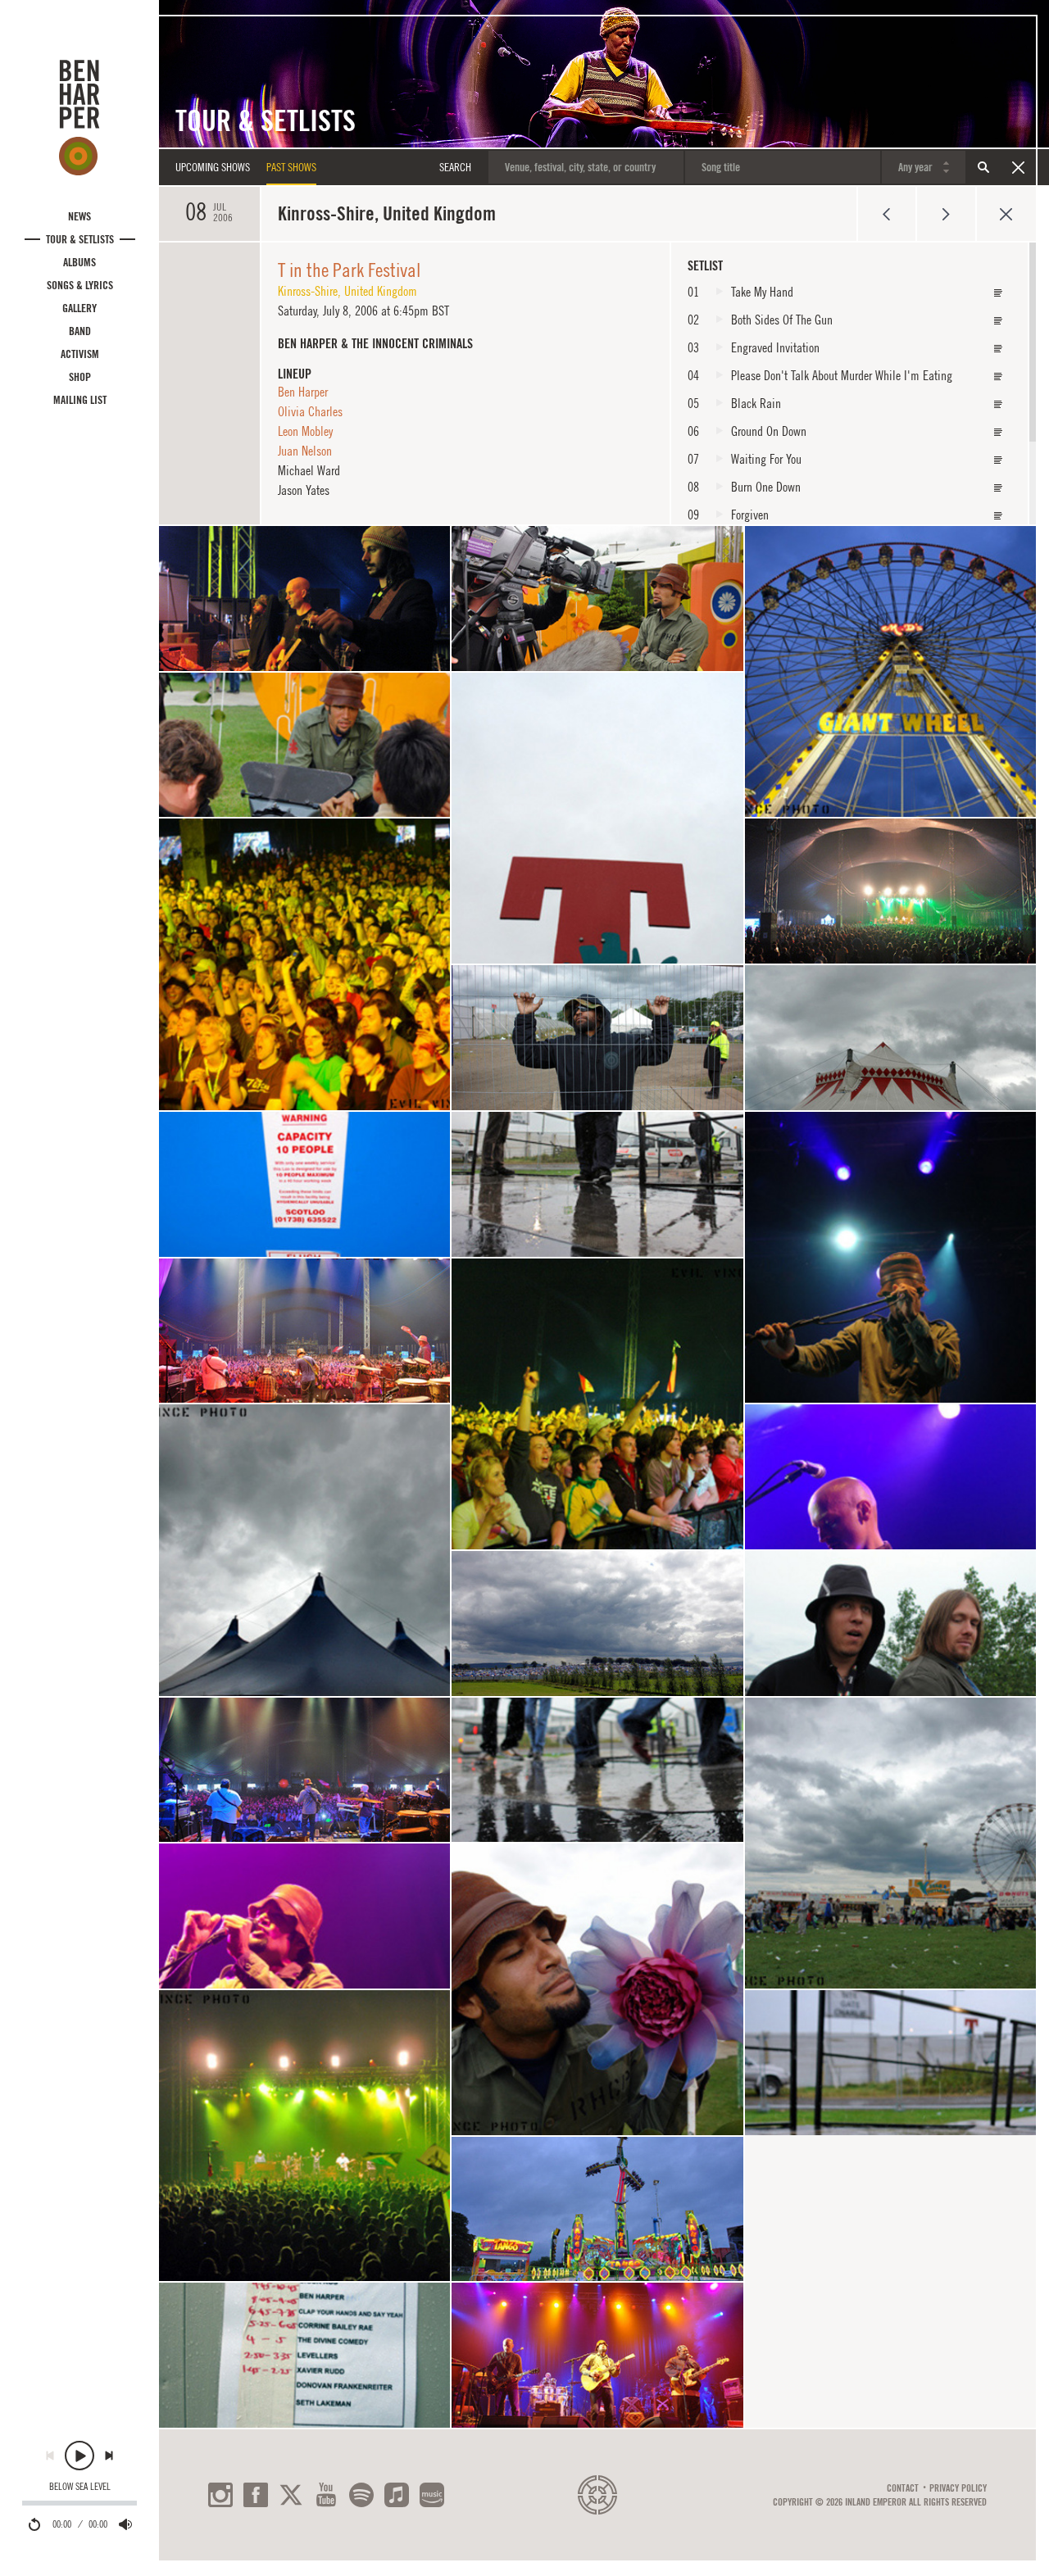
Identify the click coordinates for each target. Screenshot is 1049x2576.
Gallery (79, 308)
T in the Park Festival (349, 270)
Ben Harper (303, 392)
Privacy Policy (958, 2488)
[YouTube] (326, 2495)
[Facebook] (256, 2495)
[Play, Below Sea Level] (79, 2456)
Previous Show (886, 214)
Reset (1018, 167)
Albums (79, 262)
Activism (80, 354)
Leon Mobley (305, 431)
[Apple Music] (397, 2495)
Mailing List (80, 400)
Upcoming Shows (213, 167)
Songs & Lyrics (80, 285)
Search (983, 167)
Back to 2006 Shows (1006, 214)
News (79, 216)
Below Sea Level (80, 2487)
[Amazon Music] (432, 2495)
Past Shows (291, 167)
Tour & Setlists (80, 239)
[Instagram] (220, 2495)
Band (80, 331)
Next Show (946, 214)
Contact (903, 2488)
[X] (291, 2495)
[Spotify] (361, 2495)
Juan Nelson (305, 451)
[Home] (79, 117)
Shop (80, 377)
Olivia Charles (310, 411)
